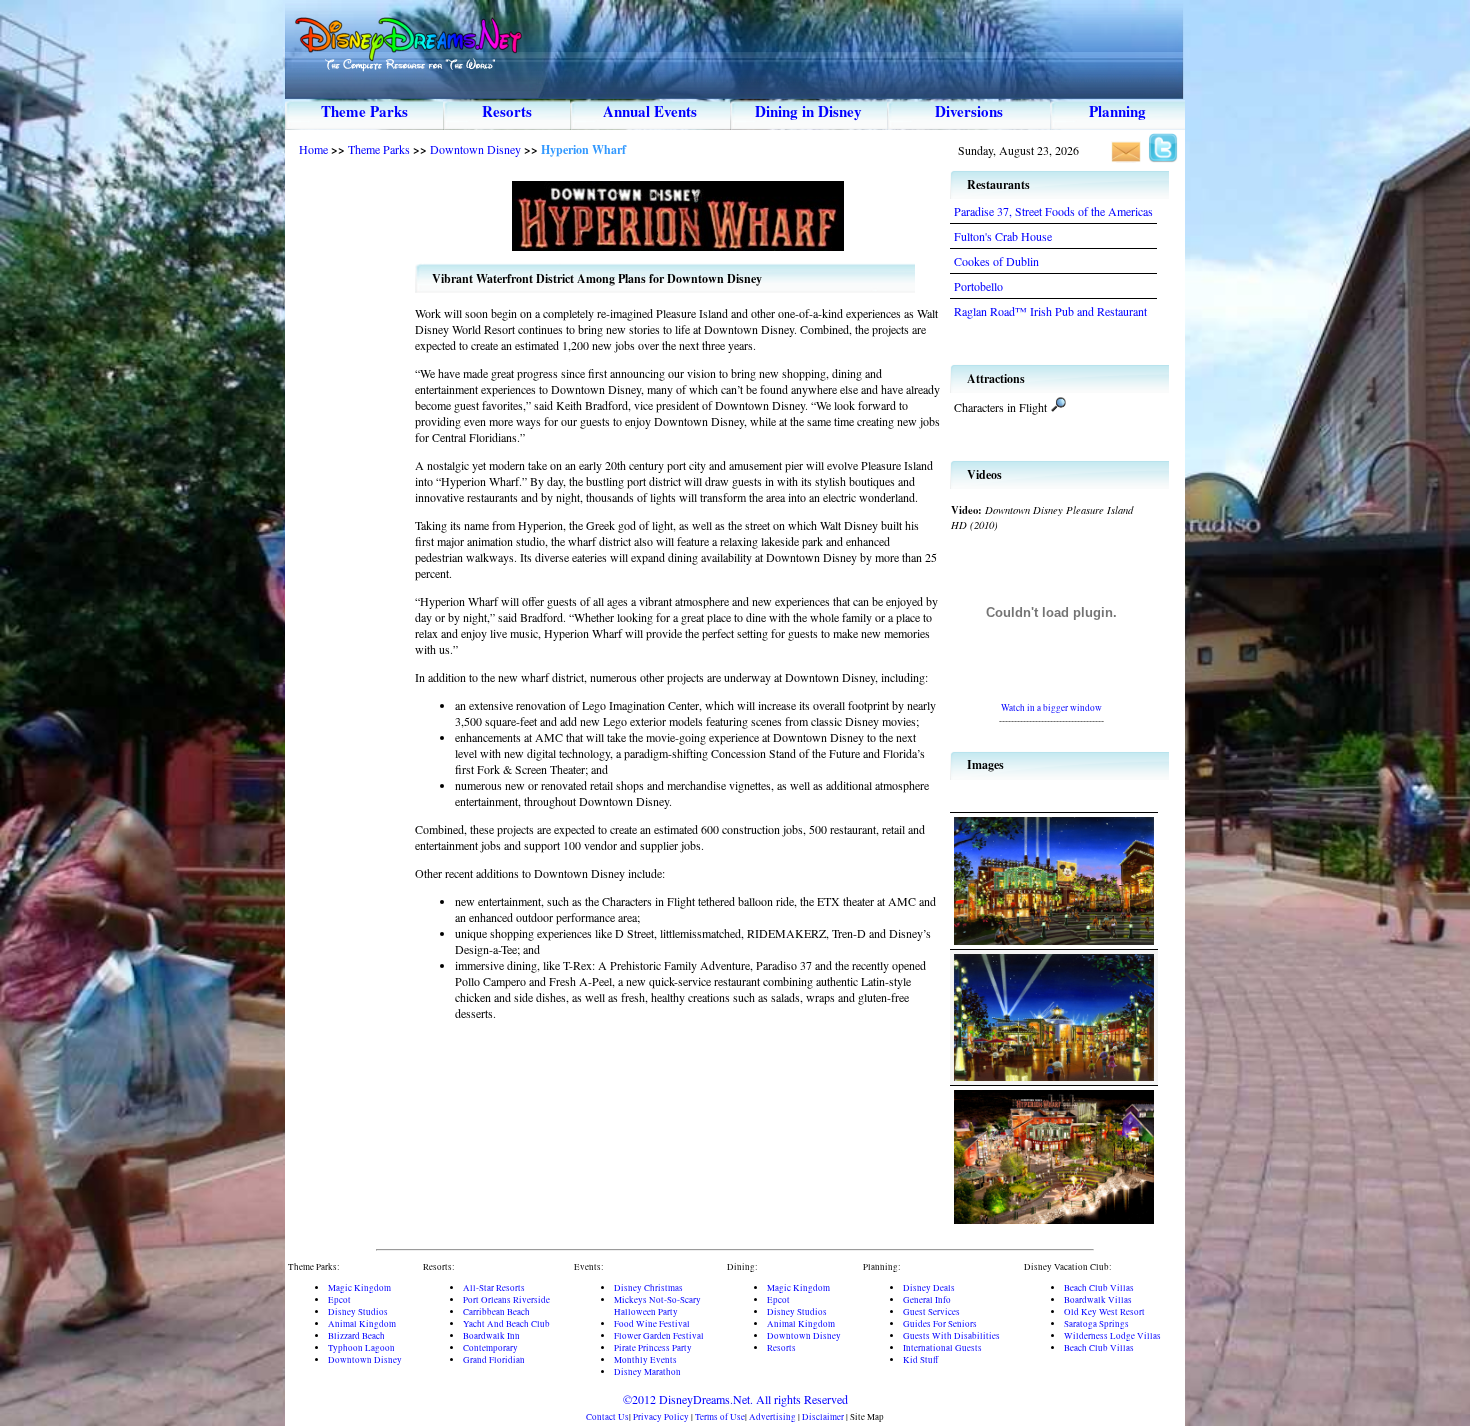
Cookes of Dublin (996, 261)
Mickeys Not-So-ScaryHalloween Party (657, 1306)
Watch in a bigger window (1051, 707)
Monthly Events (645, 1360)
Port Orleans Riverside (506, 1300)
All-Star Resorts (494, 1288)
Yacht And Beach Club (506, 1324)
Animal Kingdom (362, 1324)
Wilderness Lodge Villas (1112, 1336)
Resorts (507, 111)
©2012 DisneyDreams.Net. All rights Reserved (735, 1399)
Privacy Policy (661, 1417)
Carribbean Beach (496, 1312)
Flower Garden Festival (659, 1336)
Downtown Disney (475, 149)
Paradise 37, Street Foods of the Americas (1053, 211)
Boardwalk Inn (491, 1336)
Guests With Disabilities (951, 1336)
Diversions (969, 111)
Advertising (772, 1417)
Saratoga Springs (1096, 1324)
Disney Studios (358, 1312)
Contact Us (607, 1417)
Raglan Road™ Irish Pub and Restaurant (1050, 311)
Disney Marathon (647, 1372)
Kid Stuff (920, 1360)
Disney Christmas (648, 1288)
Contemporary (490, 1348)
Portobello (978, 286)
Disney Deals (929, 1288)
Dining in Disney (808, 111)
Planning (1117, 111)
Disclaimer (823, 1417)
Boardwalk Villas (1098, 1300)
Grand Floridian (494, 1360)
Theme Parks (364, 111)
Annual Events (650, 111)
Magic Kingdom (359, 1288)
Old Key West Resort (1104, 1312)
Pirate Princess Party (653, 1348)
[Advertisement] (350, 469)
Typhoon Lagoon (361, 1348)
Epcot (339, 1300)
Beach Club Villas (1099, 1288)
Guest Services (931, 1312)
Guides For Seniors (940, 1324)
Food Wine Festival (652, 1324)
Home (313, 149)
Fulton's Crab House (1003, 236)
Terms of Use (720, 1417)
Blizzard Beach (356, 1336)
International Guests (942, 1348)
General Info (927, 1300)
